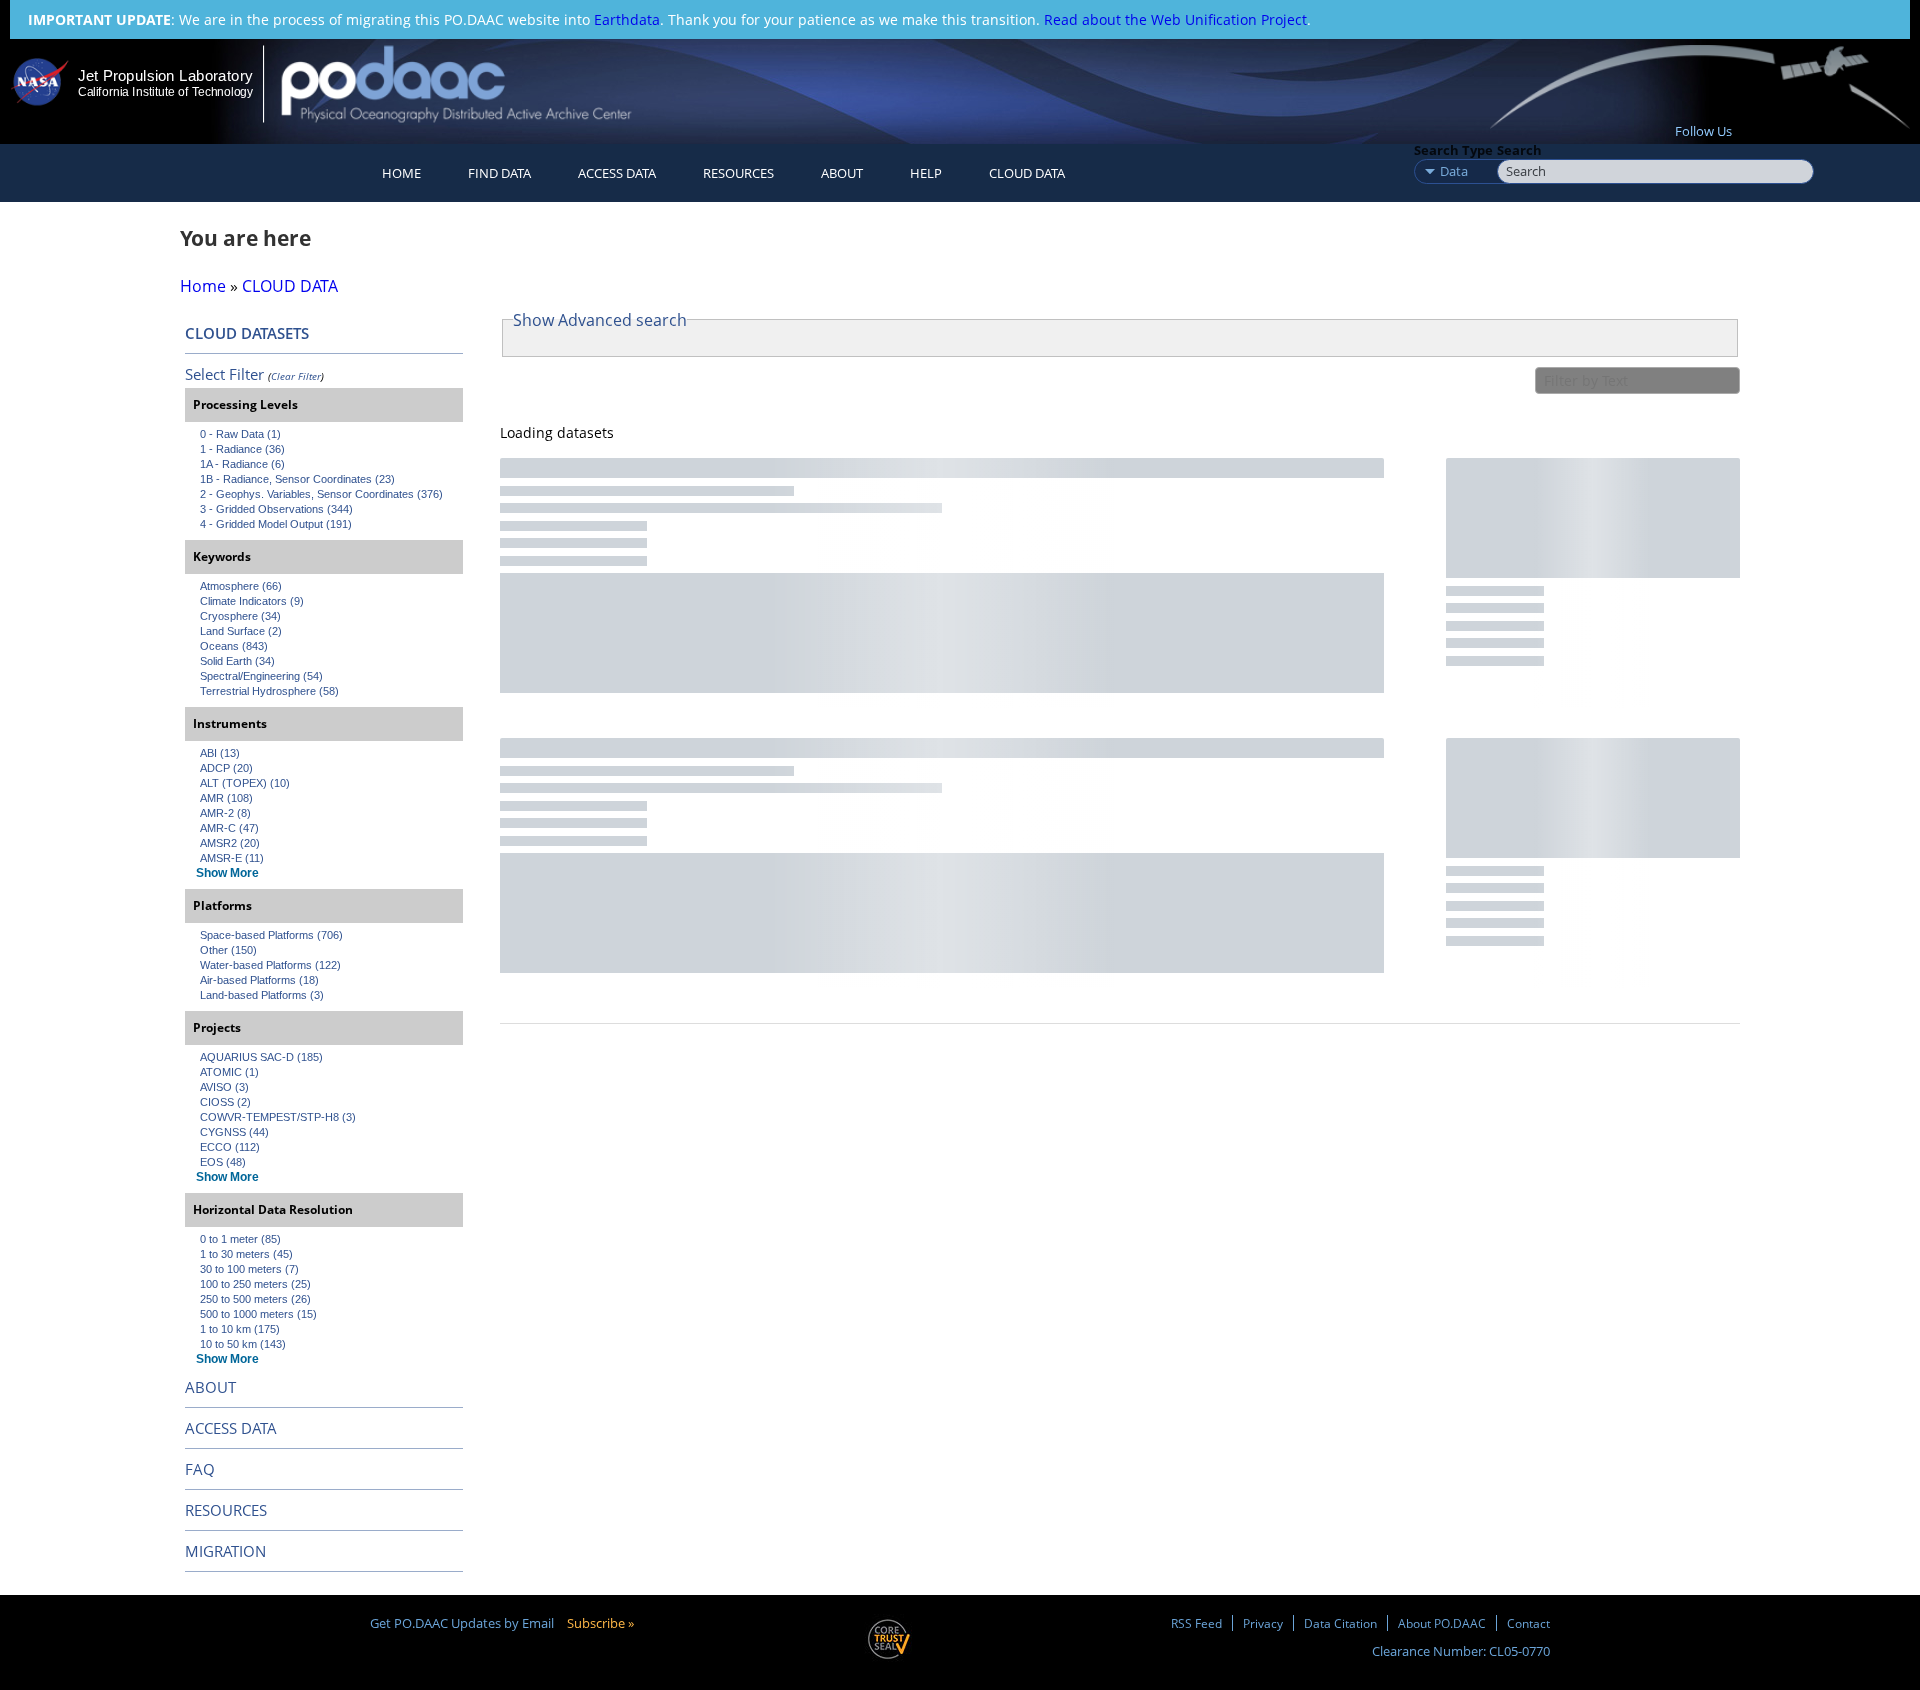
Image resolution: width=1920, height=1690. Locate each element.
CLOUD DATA (1027, 173)
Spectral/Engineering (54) (261, 676)
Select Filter (224, 374)
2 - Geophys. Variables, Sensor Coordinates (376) (321, 494)
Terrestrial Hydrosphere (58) (269, 691)
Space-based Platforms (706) (271, 935)
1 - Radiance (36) (242, 449)
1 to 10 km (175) (240, 1329)
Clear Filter (296, 376)
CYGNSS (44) (234, 1132)
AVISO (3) (224, 1087)
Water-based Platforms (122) (270, 965)
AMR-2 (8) (225, 813)
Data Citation (1340, 1623)
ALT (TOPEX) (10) (245, 783)
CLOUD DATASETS (247, 333)
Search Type (1453, 150)
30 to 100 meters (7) (249, 1269)
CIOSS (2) (225, 1102)
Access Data (617, 173)
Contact (1528, 1623)
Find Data (499, 173)
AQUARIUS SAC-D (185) (261, 1057)
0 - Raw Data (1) (240, 434)
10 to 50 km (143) (243, 1344)
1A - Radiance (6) (242, 464)
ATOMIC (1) (229, 1072)
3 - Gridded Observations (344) (276, 509)
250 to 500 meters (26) (255, 1299)
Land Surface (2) (241, 631)
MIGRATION (225, 1551)
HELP (926, 173)
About (842, 173)
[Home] (473, 83)
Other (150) (228, 950)
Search (1519, 150)
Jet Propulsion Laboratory (165, 75)
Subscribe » (600, 1623)
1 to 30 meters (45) (246, 1254)
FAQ (200, 1469)
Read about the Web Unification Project (1175, 19)
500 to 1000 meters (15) (258, 1314)
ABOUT (210, 1387)
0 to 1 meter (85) (240, 1239)
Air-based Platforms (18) (259, 980)
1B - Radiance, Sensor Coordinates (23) (297, 479)
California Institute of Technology (165, 92)
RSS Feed (1196, 1623)
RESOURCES (738, 173)
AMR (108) (226, 798)
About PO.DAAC (1442, 1623)
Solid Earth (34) (237, 661)
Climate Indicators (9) (252, 601)
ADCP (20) (226, 768)
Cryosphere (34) (240, 616)
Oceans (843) (234, 646)
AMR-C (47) (229, 828)
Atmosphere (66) (241, 586)
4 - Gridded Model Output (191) (276, 524)
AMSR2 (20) (230, 843)
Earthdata (627, 19)
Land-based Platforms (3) (262, 995)
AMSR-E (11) (232, 858)
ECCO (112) (230, 1147)
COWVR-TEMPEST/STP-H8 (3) (278, 1117)
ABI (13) (220, 753)
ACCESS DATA (231, 1428)
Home (401, 173)
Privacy (1263, 1623)
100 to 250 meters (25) (255, 1284)
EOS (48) (223, 1162)
